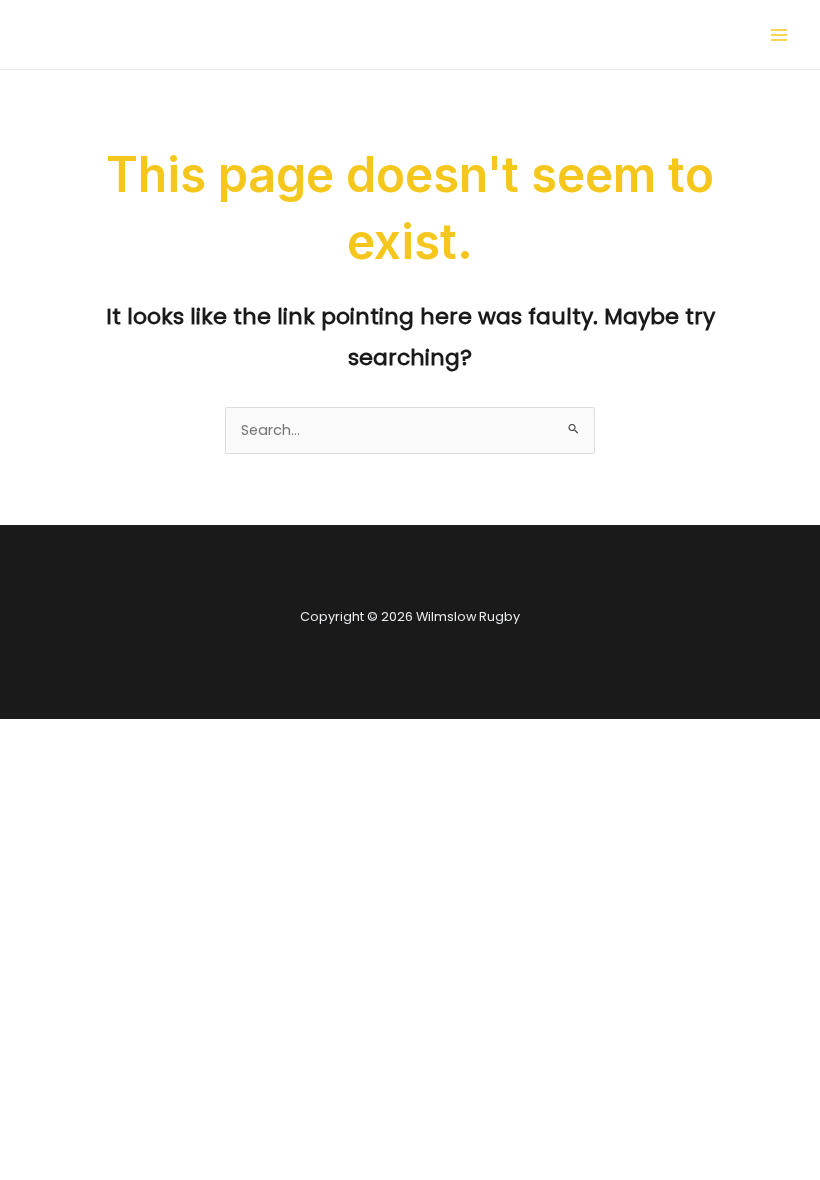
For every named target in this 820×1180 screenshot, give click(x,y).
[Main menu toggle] (779, 35)
